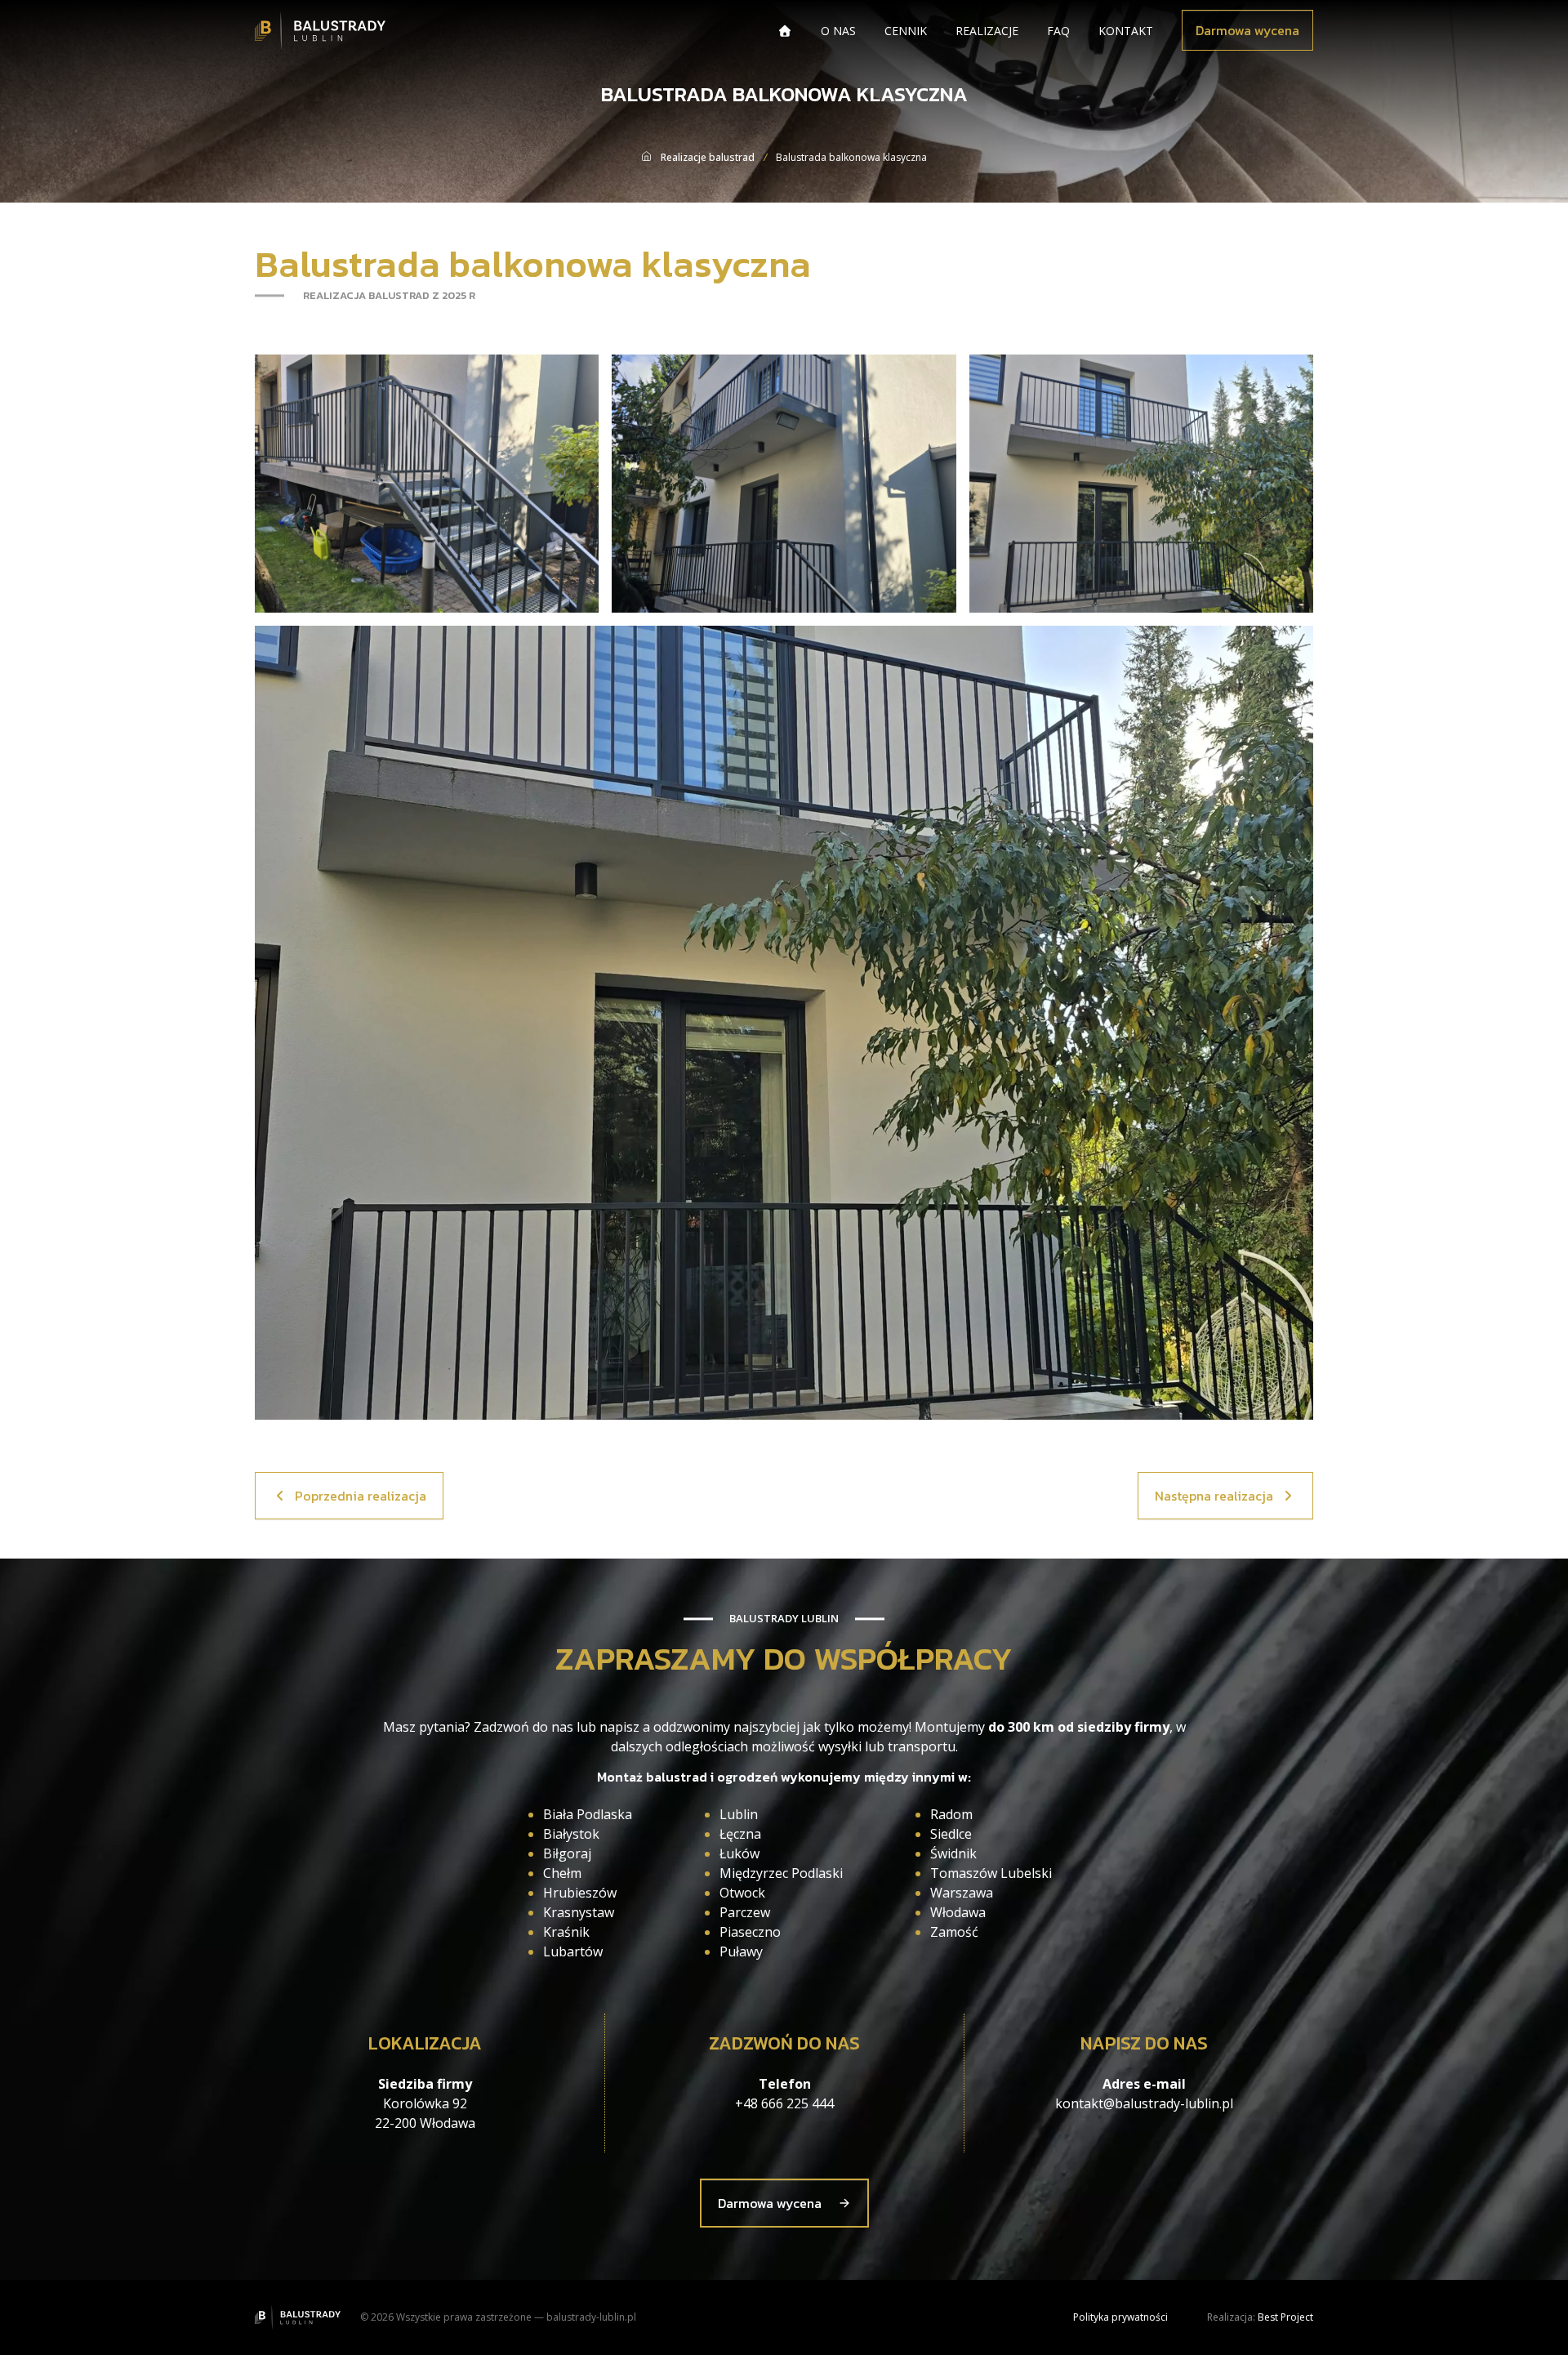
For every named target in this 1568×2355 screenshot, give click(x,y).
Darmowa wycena (1247, 30)
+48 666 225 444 (784, 2103)
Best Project (1285, 2317)
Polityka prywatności (1120, 2317)
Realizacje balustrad (708, 157)
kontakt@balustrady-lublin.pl (1144, 2103)
